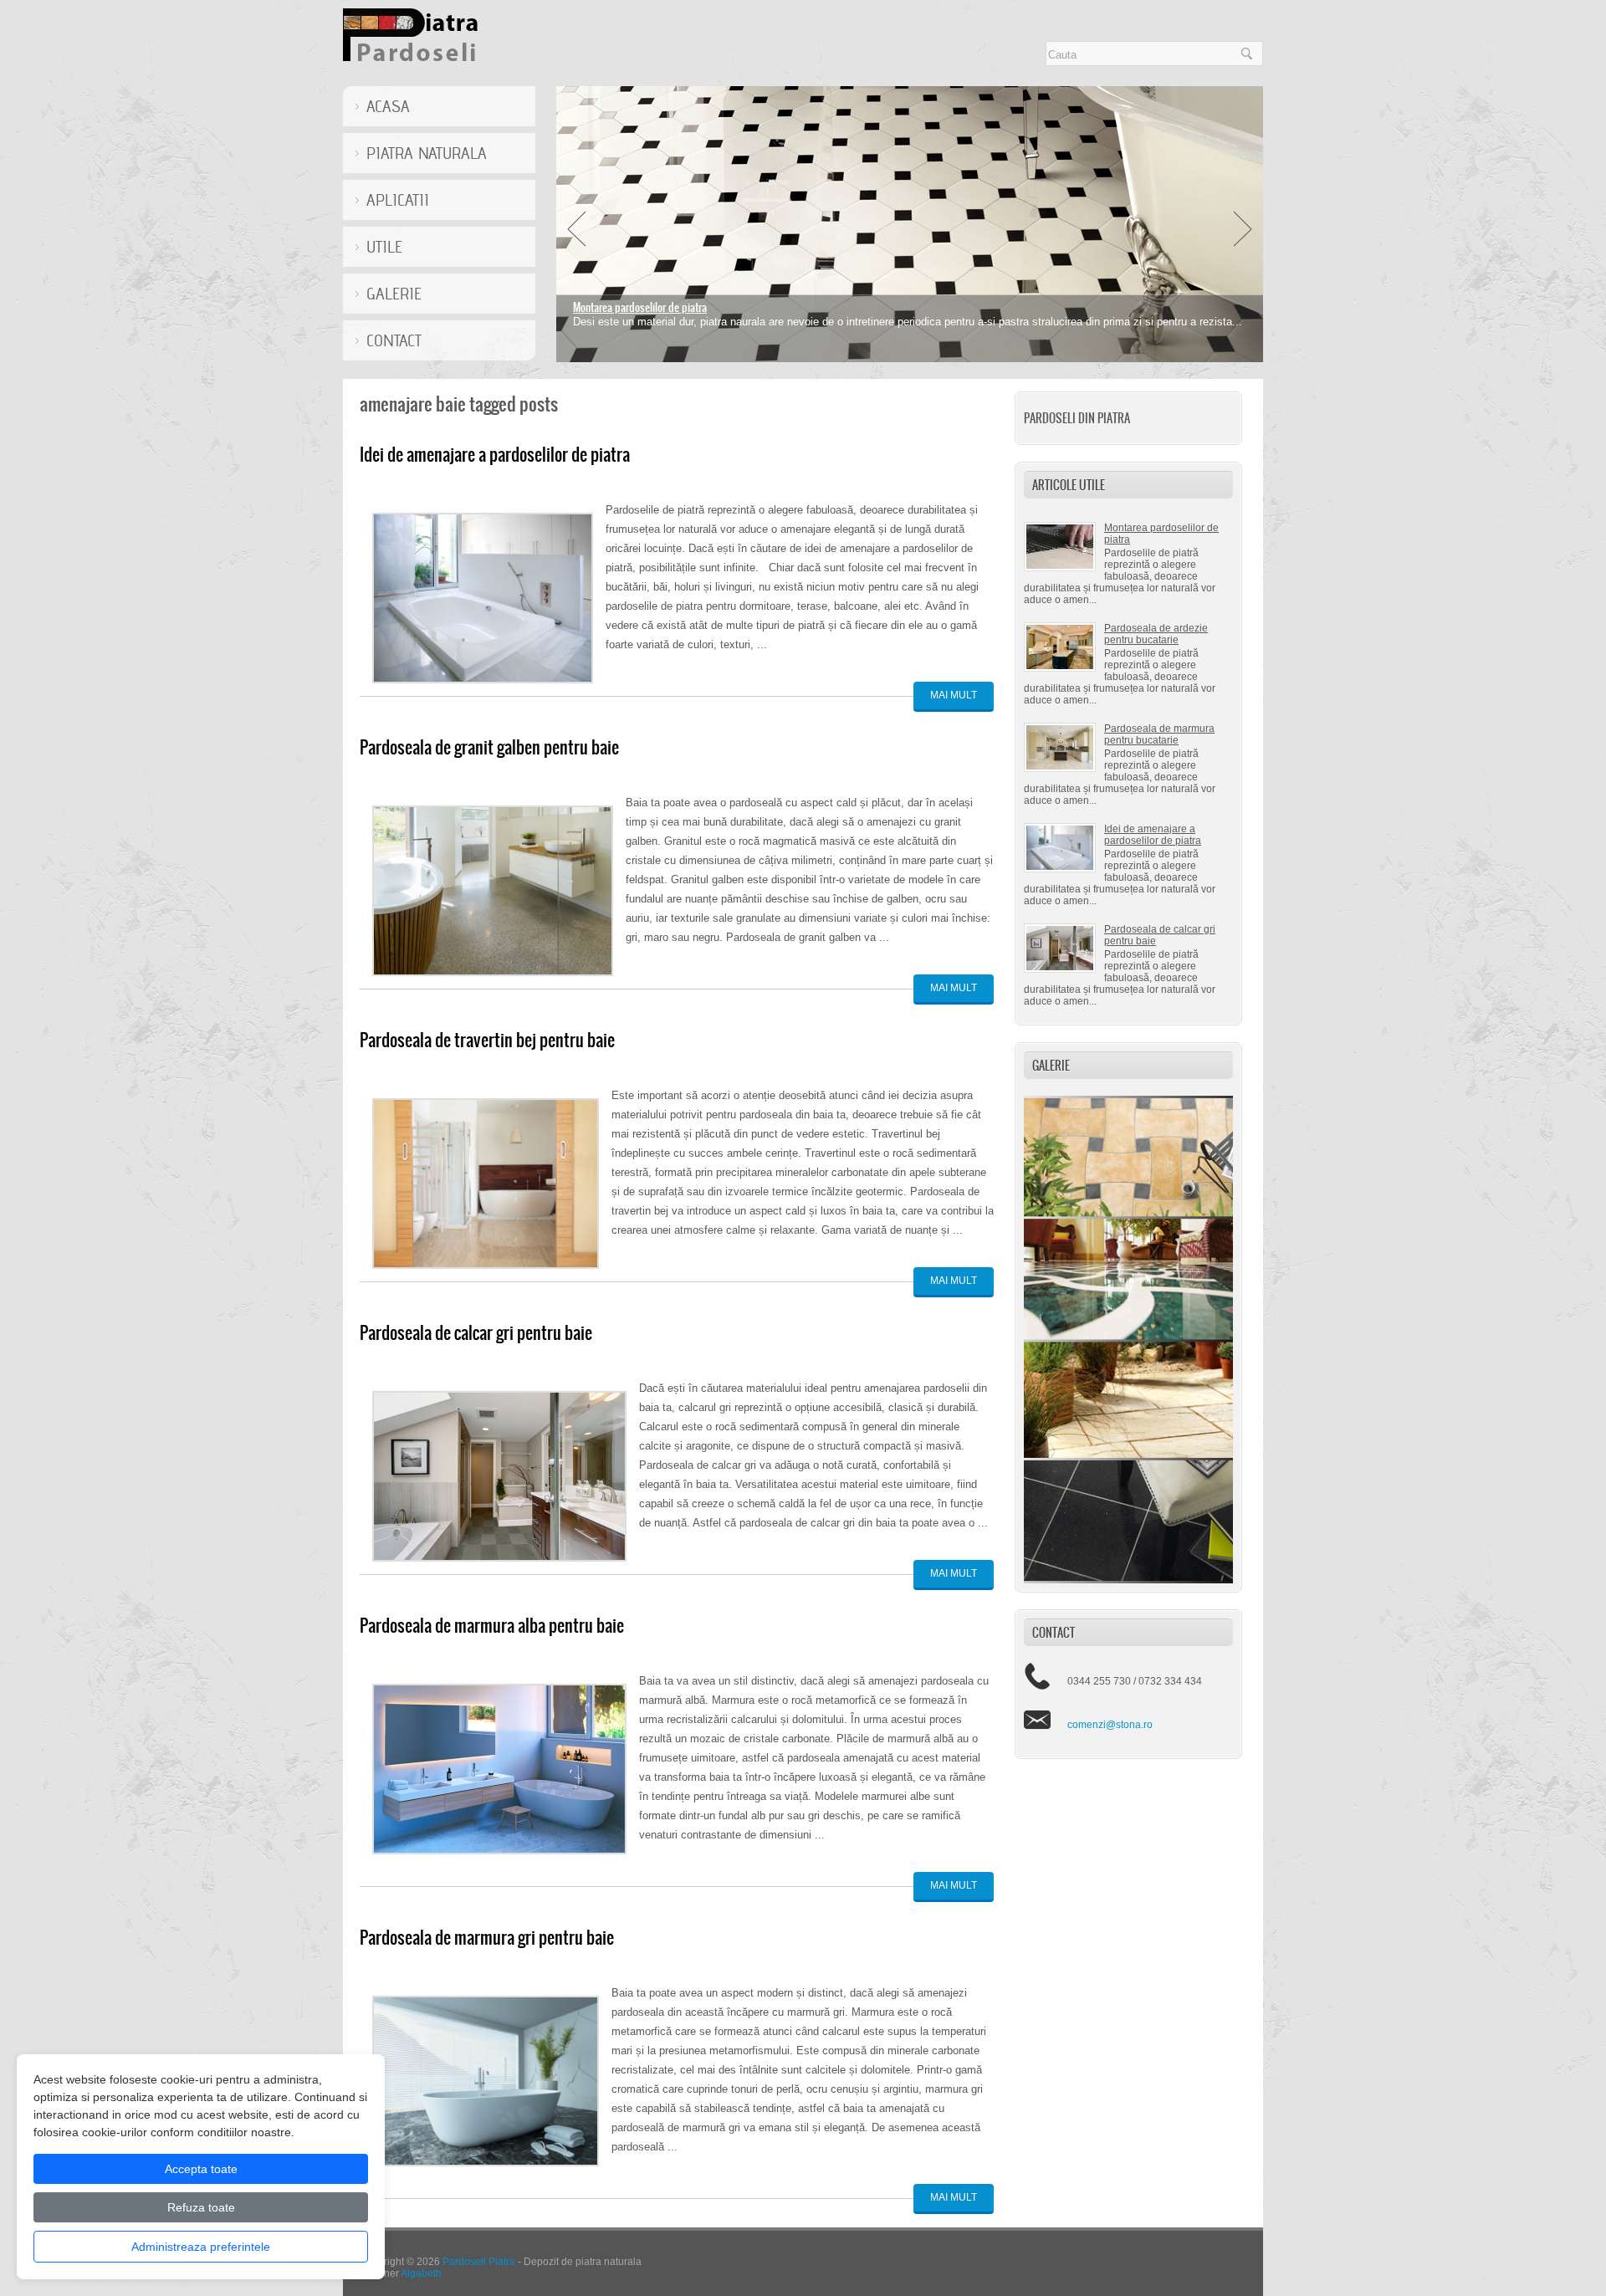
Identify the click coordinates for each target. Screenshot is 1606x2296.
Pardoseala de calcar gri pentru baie (476, 1333)
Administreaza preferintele (201, 2247)
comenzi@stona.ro (1110, 1725)
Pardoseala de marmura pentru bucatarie (1159, 734)
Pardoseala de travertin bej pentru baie (487, 1040)
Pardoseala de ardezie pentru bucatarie (1156, 634)
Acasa (388, 106)
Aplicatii (398, 200)
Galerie (394, 294)
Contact (394, 340)
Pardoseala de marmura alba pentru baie (492, 1626)
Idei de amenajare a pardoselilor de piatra (1153, 835)
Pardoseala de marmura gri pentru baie (487, 1938)
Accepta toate (201, 2169)
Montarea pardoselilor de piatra (640, 307)
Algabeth (421, 2273)
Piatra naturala (427, 153)
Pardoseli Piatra (479, 2262)
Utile (384, 247)
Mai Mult (954, 695)
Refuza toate (201, 2207)
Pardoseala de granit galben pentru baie (489, 747)
